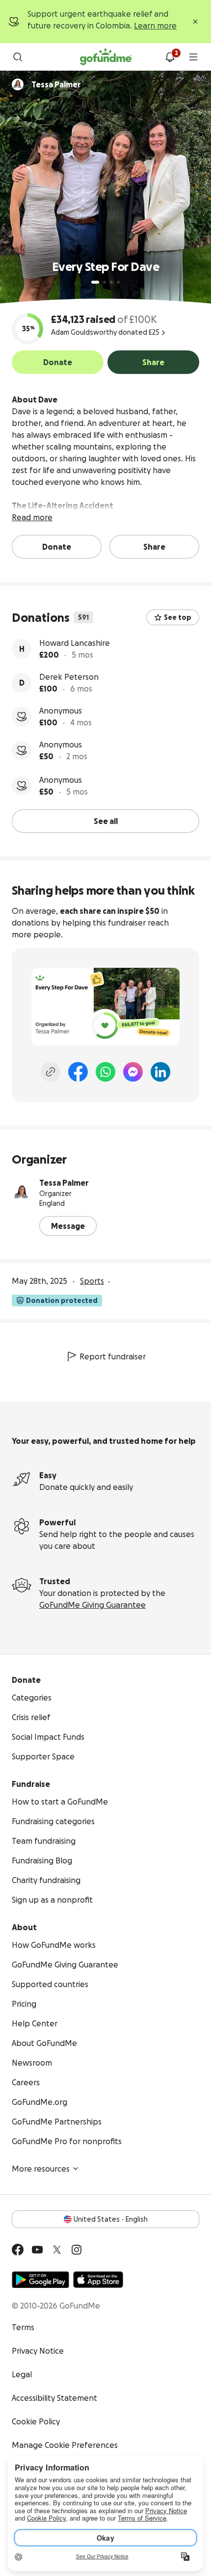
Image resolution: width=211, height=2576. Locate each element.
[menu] (193, 57)
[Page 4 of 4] (118, 282)
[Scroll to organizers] (18, 84)
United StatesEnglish (111, 2219)
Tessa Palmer (64, 1183)
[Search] (18, 57)
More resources (41, 2169)
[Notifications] (170, 57)
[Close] (195, 22)
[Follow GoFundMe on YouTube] (37, 2250)
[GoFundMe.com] (106, 57)
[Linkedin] (160, 1072)
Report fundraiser (113, 1356)
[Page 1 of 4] (95, 282)
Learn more (155, 26)
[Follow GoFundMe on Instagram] (77, 2250)
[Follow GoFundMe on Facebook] (18, 2250)
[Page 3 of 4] (111, 282)
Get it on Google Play (40, 2280)
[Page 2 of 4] (105, 282)
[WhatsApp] (105, 1072)
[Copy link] (51, 1072)
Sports (92, 1281)
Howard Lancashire (75, 643)
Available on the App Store (98, 2280)
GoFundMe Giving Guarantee (92, 1605)
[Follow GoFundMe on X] (57, 2250)
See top (178, 617)
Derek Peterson (69, 677)
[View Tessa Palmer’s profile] (22, 1193)
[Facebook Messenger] (133, 1072)
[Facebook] (78, 1072)
